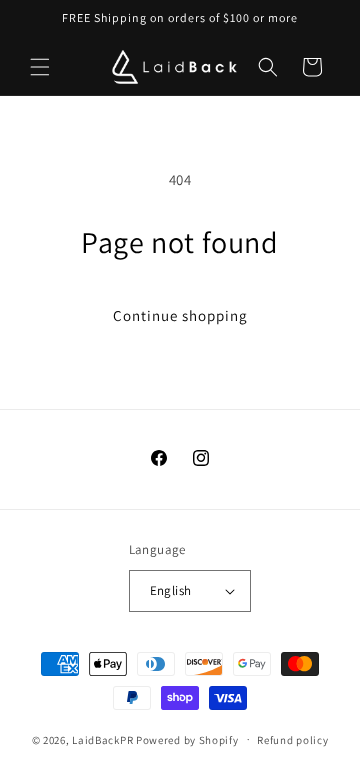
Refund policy (292, 740)
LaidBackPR (102, 739)
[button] (40, 67)
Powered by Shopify (187, 739)
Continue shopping (180, 315)
